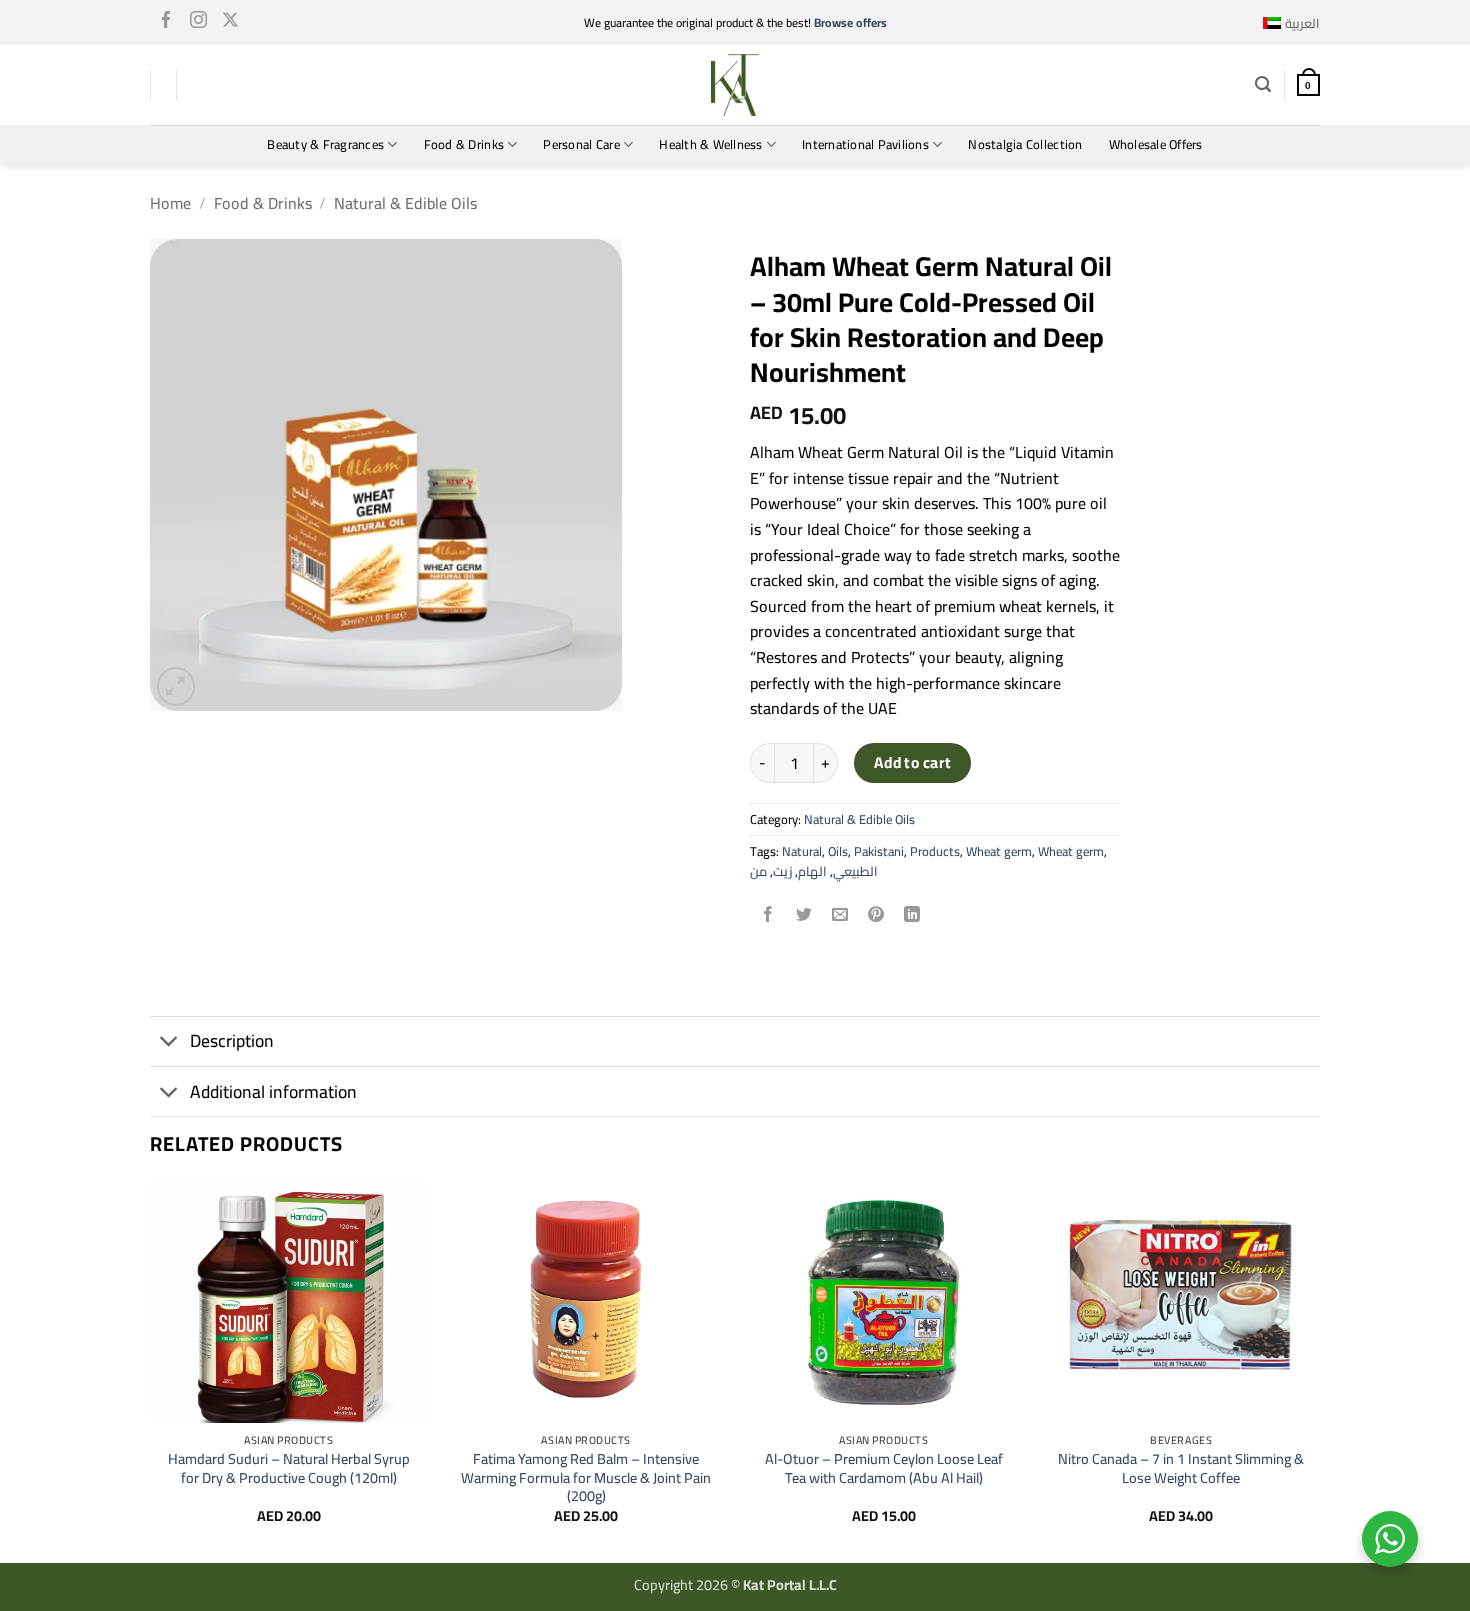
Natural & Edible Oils (405, 203)
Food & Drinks (464, 144)
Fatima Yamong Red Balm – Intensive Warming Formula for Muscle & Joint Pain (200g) (586, 1478)
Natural (802, 851)
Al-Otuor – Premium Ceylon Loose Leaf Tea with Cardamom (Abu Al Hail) (884, 1468)
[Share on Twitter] (804, 916)
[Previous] (151, 1370)
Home (170, 203)
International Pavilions (865, 144)
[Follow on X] (230, 23)
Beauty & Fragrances (325, 144)
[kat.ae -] (735, 85)
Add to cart (913, 762)
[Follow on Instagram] (198, 23)
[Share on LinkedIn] (912, 916)
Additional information (273, 1091)
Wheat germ (999, 851)
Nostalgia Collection (1025, 144)
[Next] (1319, 1370)
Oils (838, 851)
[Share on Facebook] (768, 916)
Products (935, 851)
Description (232, 1040)
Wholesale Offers (1156, 144)
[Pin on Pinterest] (876, 916)
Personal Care (581, 144)
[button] (1263, 84)
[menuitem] (1291, 23)
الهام (812, 871)
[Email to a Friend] (840, 916)
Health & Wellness (710, 144)
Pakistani (879, 851)
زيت (782, 871)
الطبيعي (855, 871)
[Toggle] (169, 1043)
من (758, 871)
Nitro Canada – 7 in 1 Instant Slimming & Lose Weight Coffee (1181, 1468)
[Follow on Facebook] (166, 23)
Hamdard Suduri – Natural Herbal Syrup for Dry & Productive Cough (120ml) (289, 1468)
